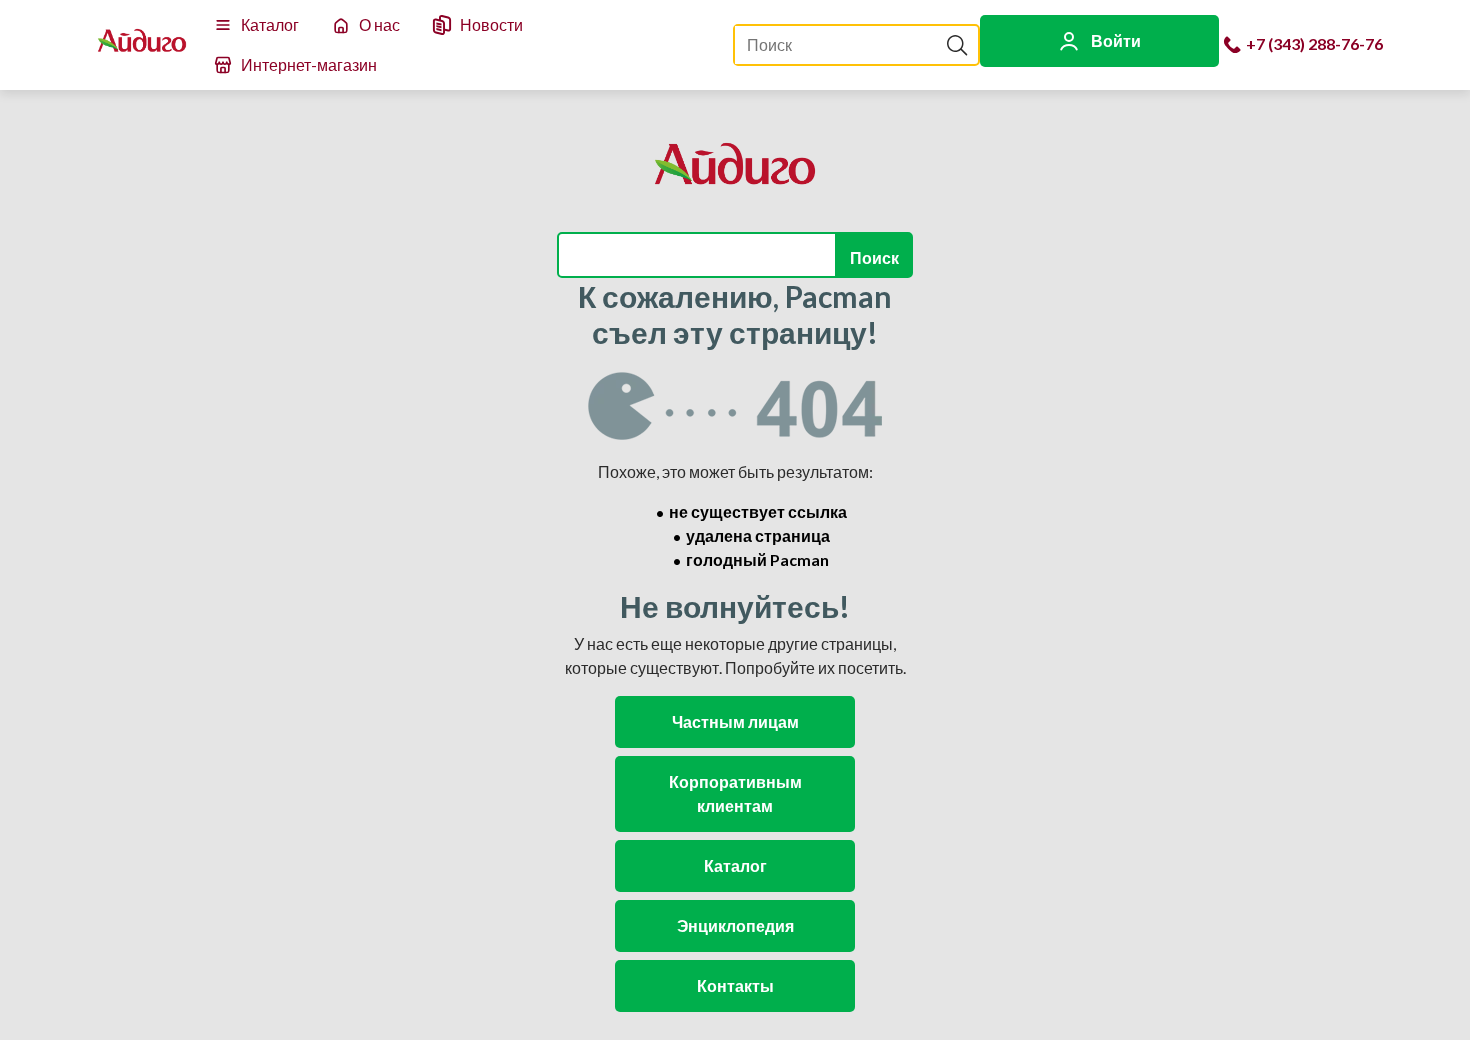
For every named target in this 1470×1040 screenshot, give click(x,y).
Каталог (270, 24)
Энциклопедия (735, 925)
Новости (491, 24)
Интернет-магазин (309, 64)
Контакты (735, 985)
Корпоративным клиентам (735, 793)
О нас (379, 24)
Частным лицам (735, 721)
